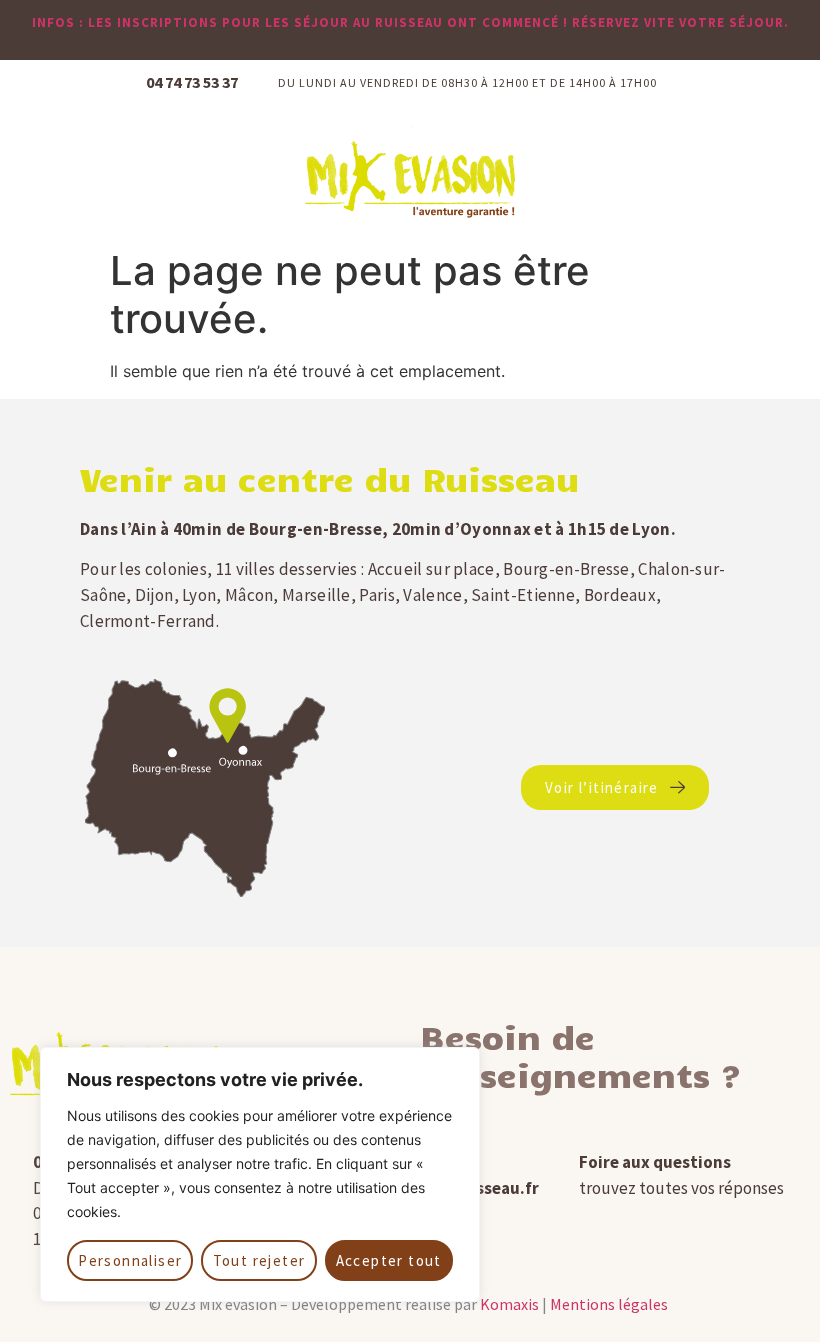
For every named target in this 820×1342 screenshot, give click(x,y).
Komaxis (509, 1304)
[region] (260, 1174)
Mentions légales (609, 1304)
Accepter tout (389, 1260)
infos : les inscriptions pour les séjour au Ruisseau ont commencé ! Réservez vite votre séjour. (410, 22)
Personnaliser (130, 1260)
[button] (781, 172)
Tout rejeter (259, 1260)
